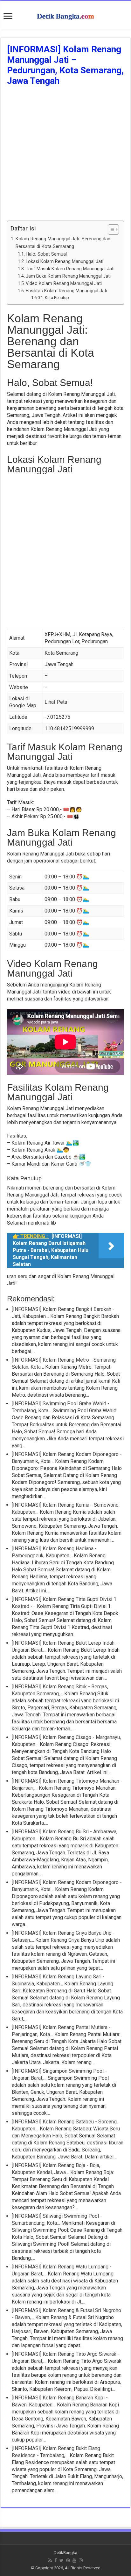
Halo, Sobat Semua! (46, 254)
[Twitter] (62, 2560)
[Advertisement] (65, 155)
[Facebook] (56, 2560)
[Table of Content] (113, 229)
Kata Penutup (57, 298)
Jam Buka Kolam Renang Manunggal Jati (68, 276)
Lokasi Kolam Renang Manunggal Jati (65, 262)
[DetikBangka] (65, 15)
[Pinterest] (68, 2560)
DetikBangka (65, 2553)
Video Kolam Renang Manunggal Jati (64, 284)
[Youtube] (74, 2560)
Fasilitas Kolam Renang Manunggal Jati (66, 291)
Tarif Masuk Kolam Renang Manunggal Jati (70, 269)
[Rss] (50, 2560)
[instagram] (81, 2560)
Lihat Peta (56, 702)
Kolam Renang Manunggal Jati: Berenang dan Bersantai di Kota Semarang (63, 243)
